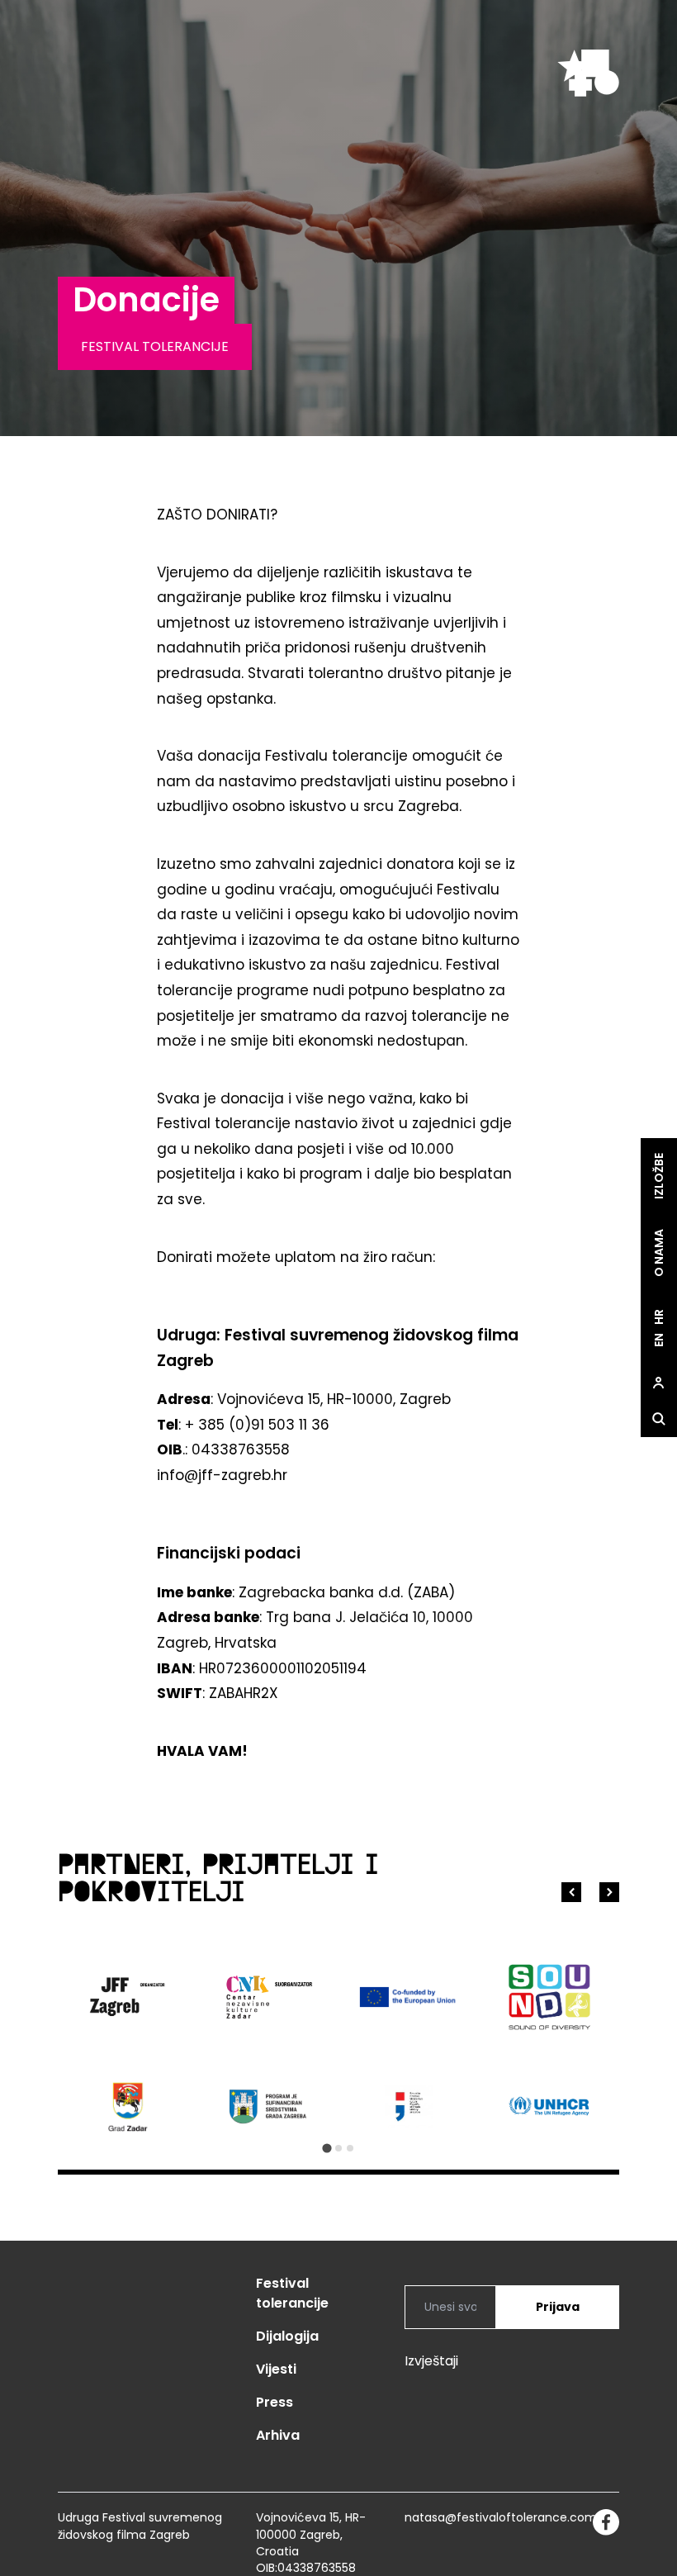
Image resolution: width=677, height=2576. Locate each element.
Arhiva (278, 2435)
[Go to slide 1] (327, 2149)
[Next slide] (609, 1892)
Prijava (558, 2307)
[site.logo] (588, 73)
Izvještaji (431, 2361)
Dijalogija (287, 2336)
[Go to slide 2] (338, 2148)
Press (275, 2402)
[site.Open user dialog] (659, 1383)
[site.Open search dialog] (659, 1420)
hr (659, 1318)
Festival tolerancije (292, 2293)
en (659, 1341)
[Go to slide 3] (350, 2148)
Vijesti (276, 2369)
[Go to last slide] (571, 1892)
